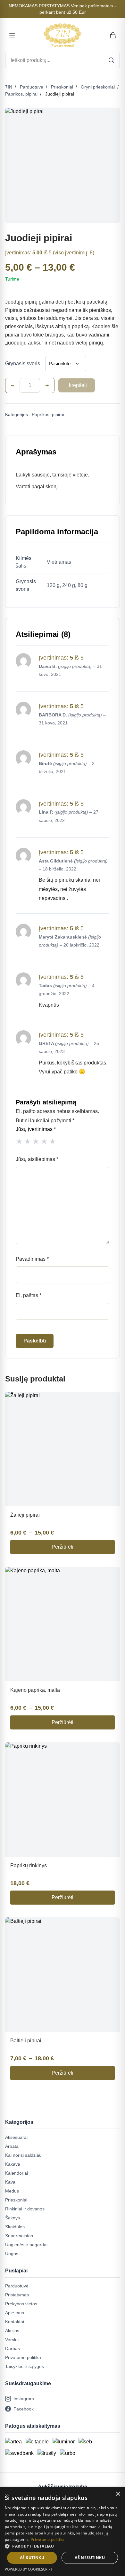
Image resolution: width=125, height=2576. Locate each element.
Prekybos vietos (21, 2304)
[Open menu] (12, 35)
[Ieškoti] (112, 60)
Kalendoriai (17, 2173)
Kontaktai (15, 2322)
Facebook (24, 2409)
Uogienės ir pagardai (26, 2245)
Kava (10, 2182)
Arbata (12, 2146)
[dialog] (63, 2532)
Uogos (12, 2254)
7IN (9, 87)
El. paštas (29, 1295)
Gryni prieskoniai (98, 87)
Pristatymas (17, 2295)
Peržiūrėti (63, 1547)
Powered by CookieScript (29, 2569)
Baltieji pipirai (26, 2041)
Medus (12, 2191)
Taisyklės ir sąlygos (25, 2366)
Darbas (13, 2348)
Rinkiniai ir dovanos (25, 2209)
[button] (63, 2546)
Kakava (13, 2164)
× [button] (118, 2494)
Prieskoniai (62, 87)
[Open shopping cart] (113, 35)
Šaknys (13, 2218)
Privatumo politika (23, 2357)
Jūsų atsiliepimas (37, 1159)
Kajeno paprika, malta (35, 1690)
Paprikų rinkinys (29, 1865)
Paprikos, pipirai (21, 94)
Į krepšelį (77, 385)
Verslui (12, 2340)
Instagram (24, 2399)
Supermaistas (19, 2236)
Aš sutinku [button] (32, 2558)
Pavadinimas (32, 1259)
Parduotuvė (32, 87)
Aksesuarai (16, 2137)
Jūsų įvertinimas (36, 1129)
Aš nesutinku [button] (90, 2558)
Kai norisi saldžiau (23, 2155)
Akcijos (12, 2331)
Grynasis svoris (23, 364)
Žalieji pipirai (25, 1515)
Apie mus (15, 2313)
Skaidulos (15, 2227)
